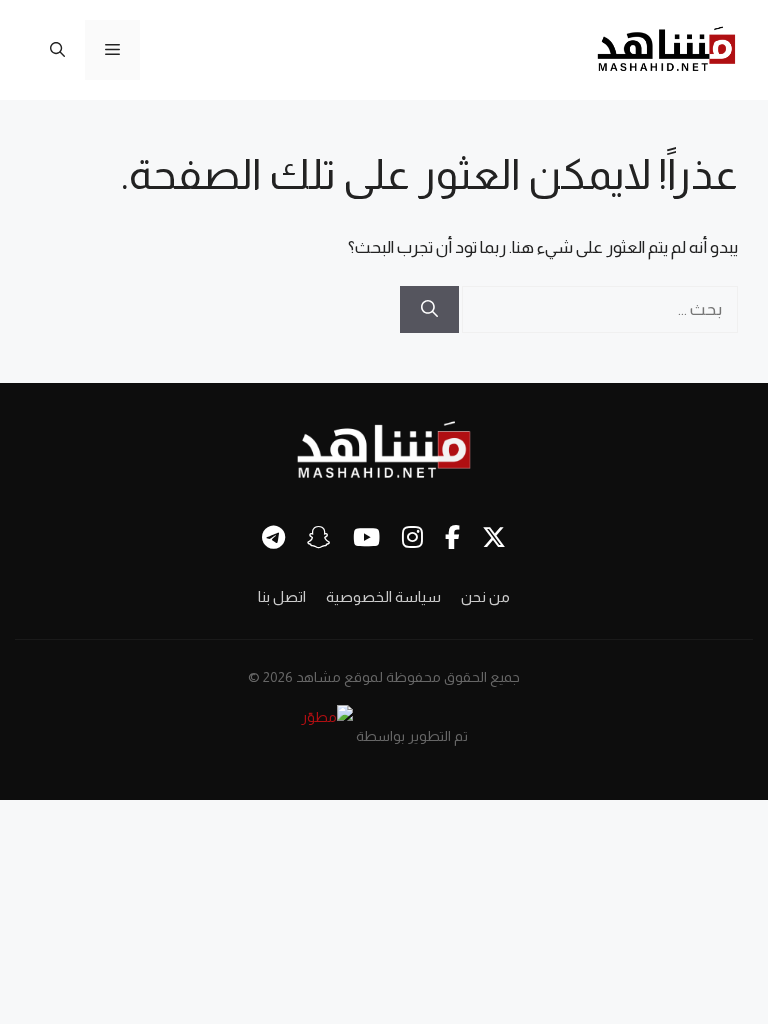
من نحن (485, 596)
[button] (57, 50)
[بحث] (429, 310)
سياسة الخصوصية (383, 596)
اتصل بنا (282, 596)
